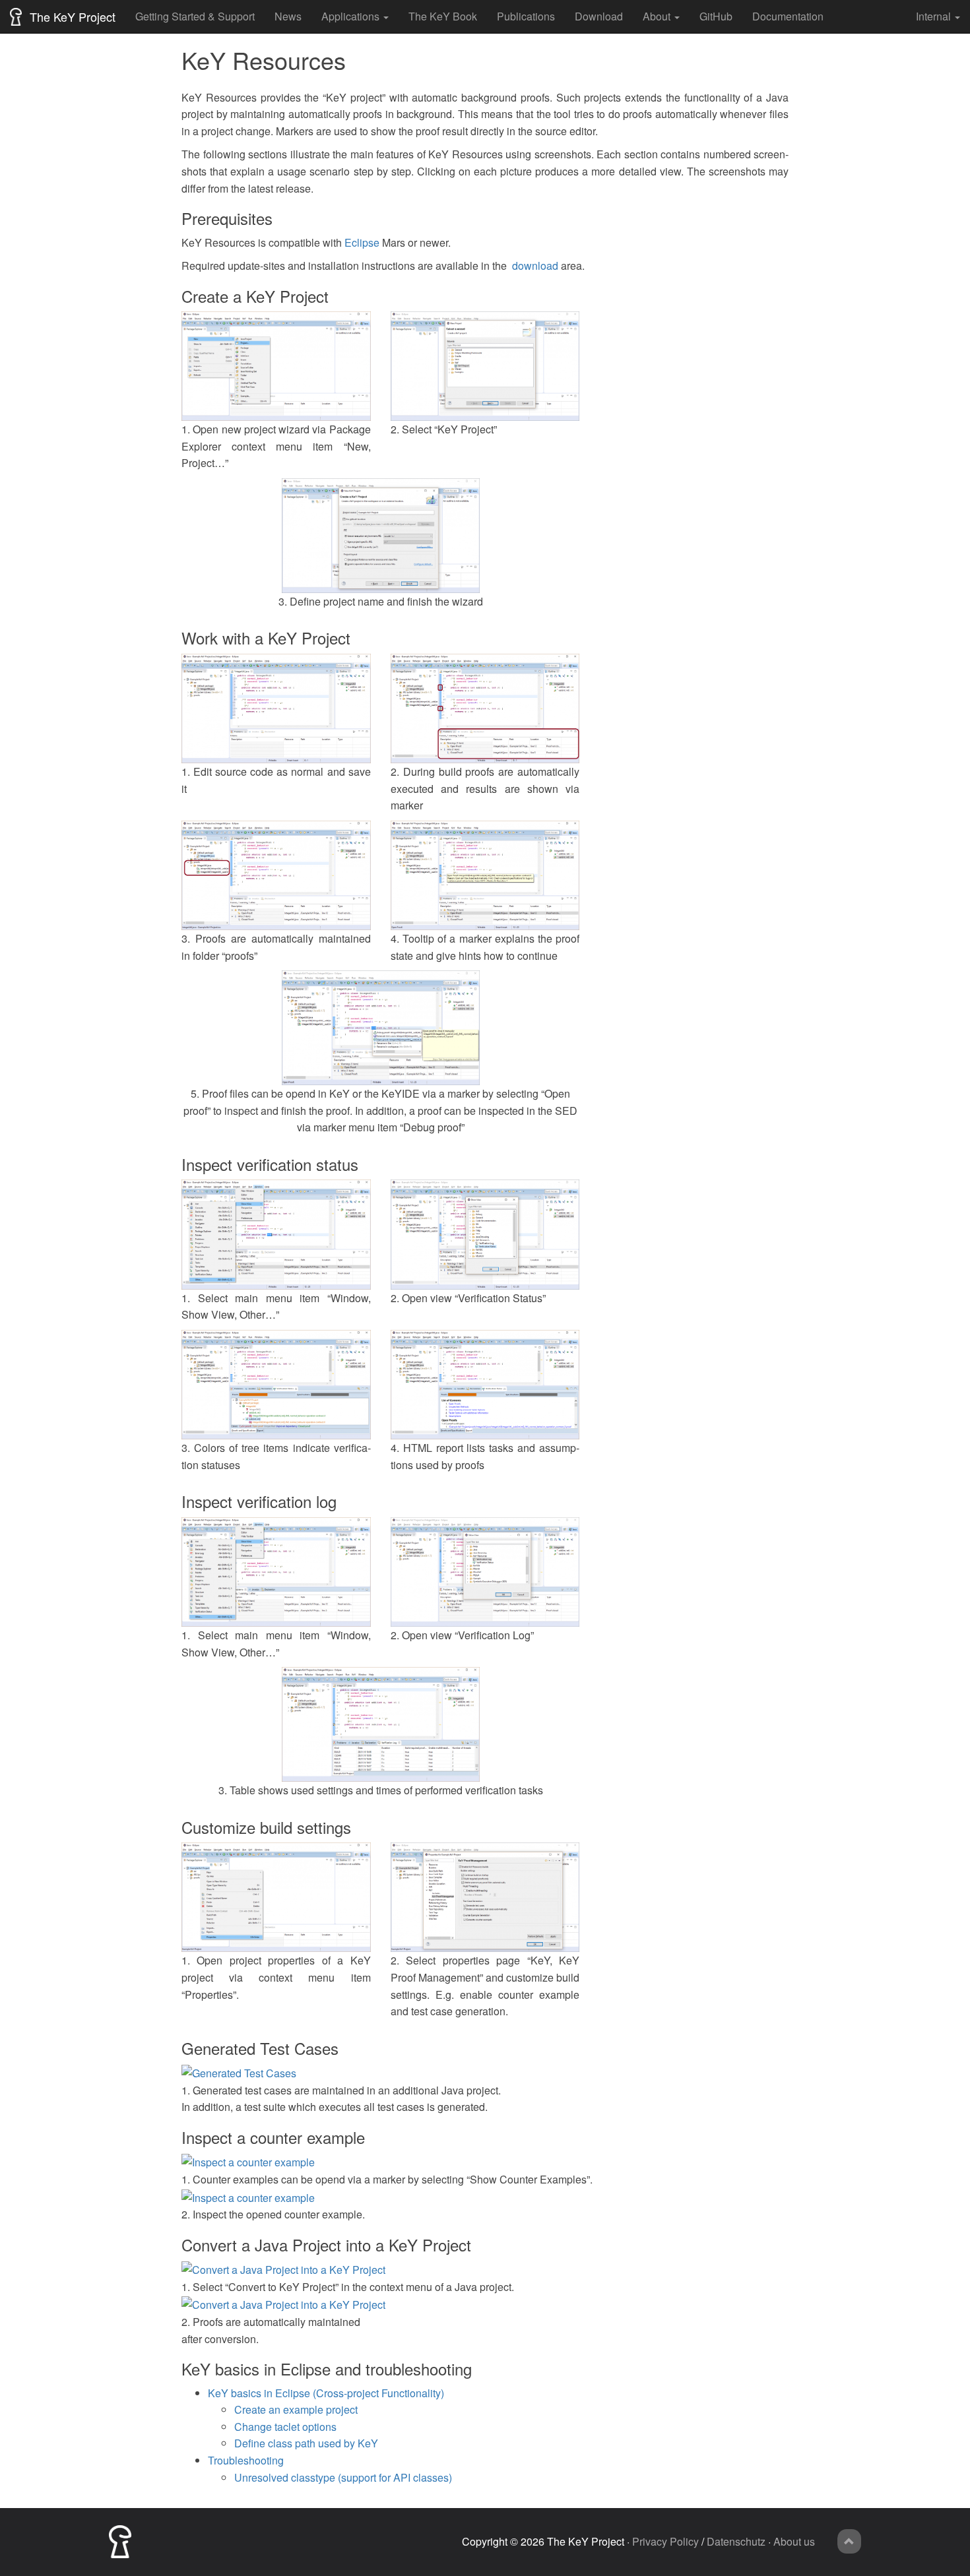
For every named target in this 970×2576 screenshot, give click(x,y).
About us (794, 2541)
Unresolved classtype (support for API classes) (343, 2477)
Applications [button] (350, 16)
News (288, 16)
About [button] (657, 16)
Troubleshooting (246, 2460)
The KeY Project (71, 16)
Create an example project (296, 2409)
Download (599, 16)
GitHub (716, 16)
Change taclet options (285, 2427)
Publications (526, 16)
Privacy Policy (665, 2541)
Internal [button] (933, 16)
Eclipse (362, 242)
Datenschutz (736, 2541)
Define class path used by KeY (306, 2443)
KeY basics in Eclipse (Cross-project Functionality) (326, 2393)
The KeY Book (443, 16)
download (535, 266)
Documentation (788, 16)
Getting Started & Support (195, 16)
